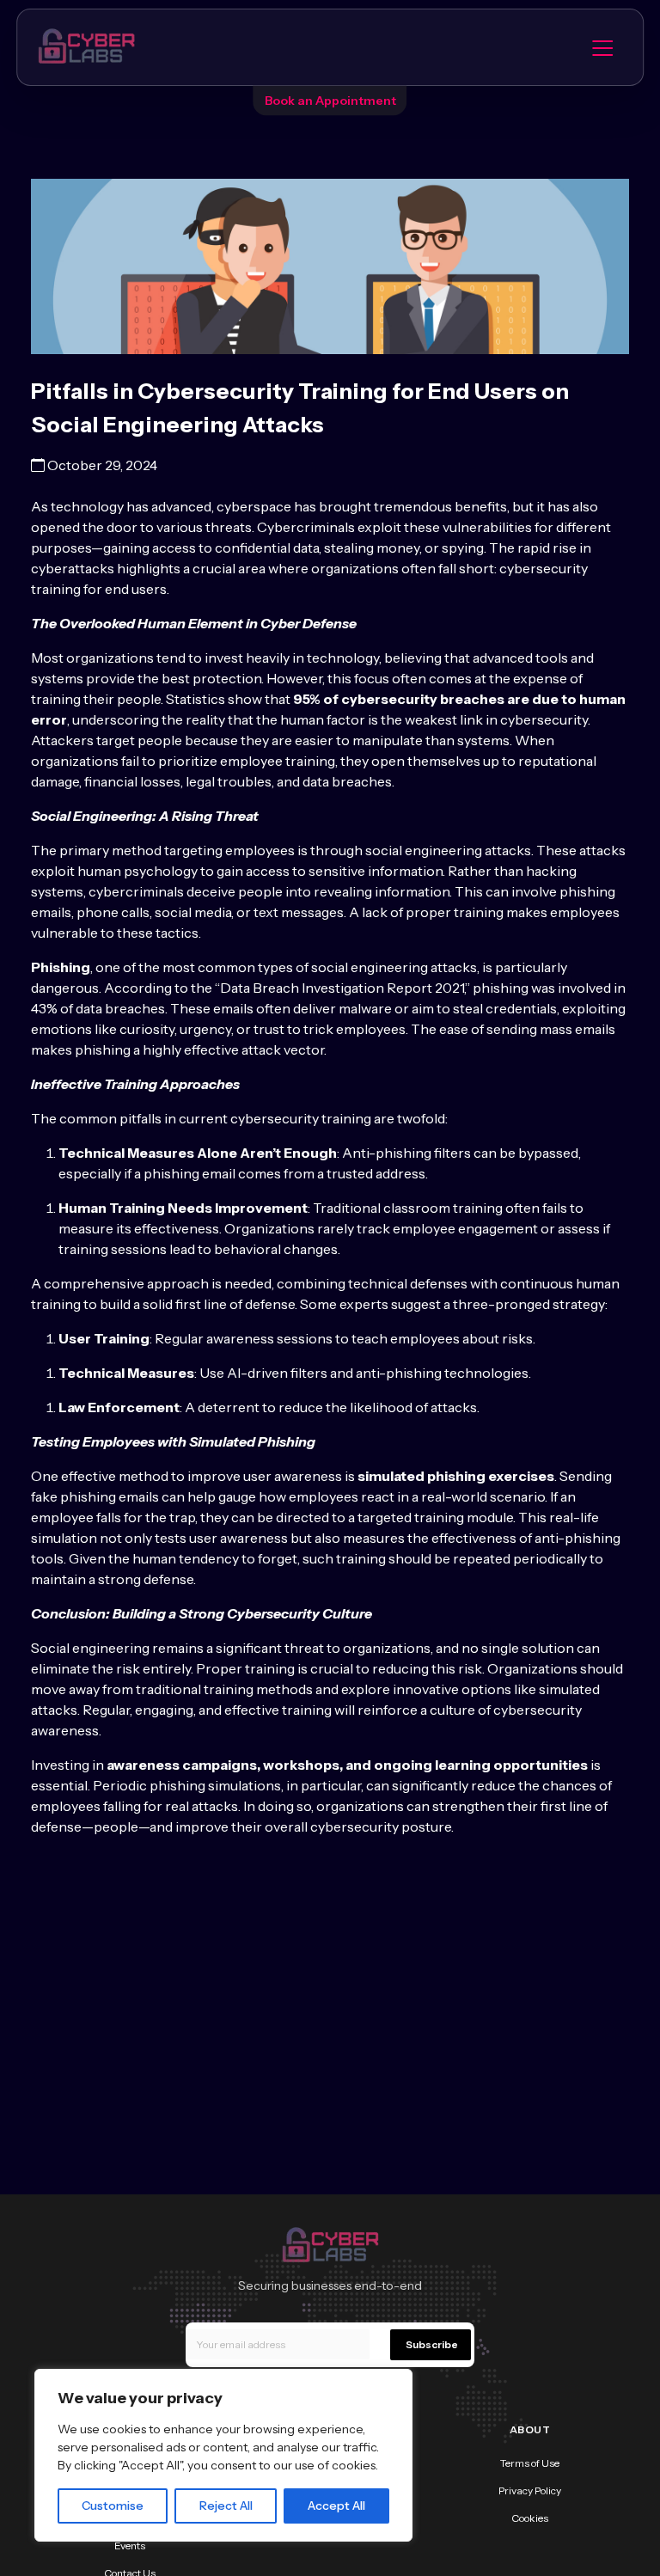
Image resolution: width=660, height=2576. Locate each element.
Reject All (226, 2506)
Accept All (336, 2506)
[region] (223, 2455)
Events (130, 2545)
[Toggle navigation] (602, 47)
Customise (113, 2506)
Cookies (530, 2518)
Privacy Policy (530, 2490)
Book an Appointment (330, 101)
